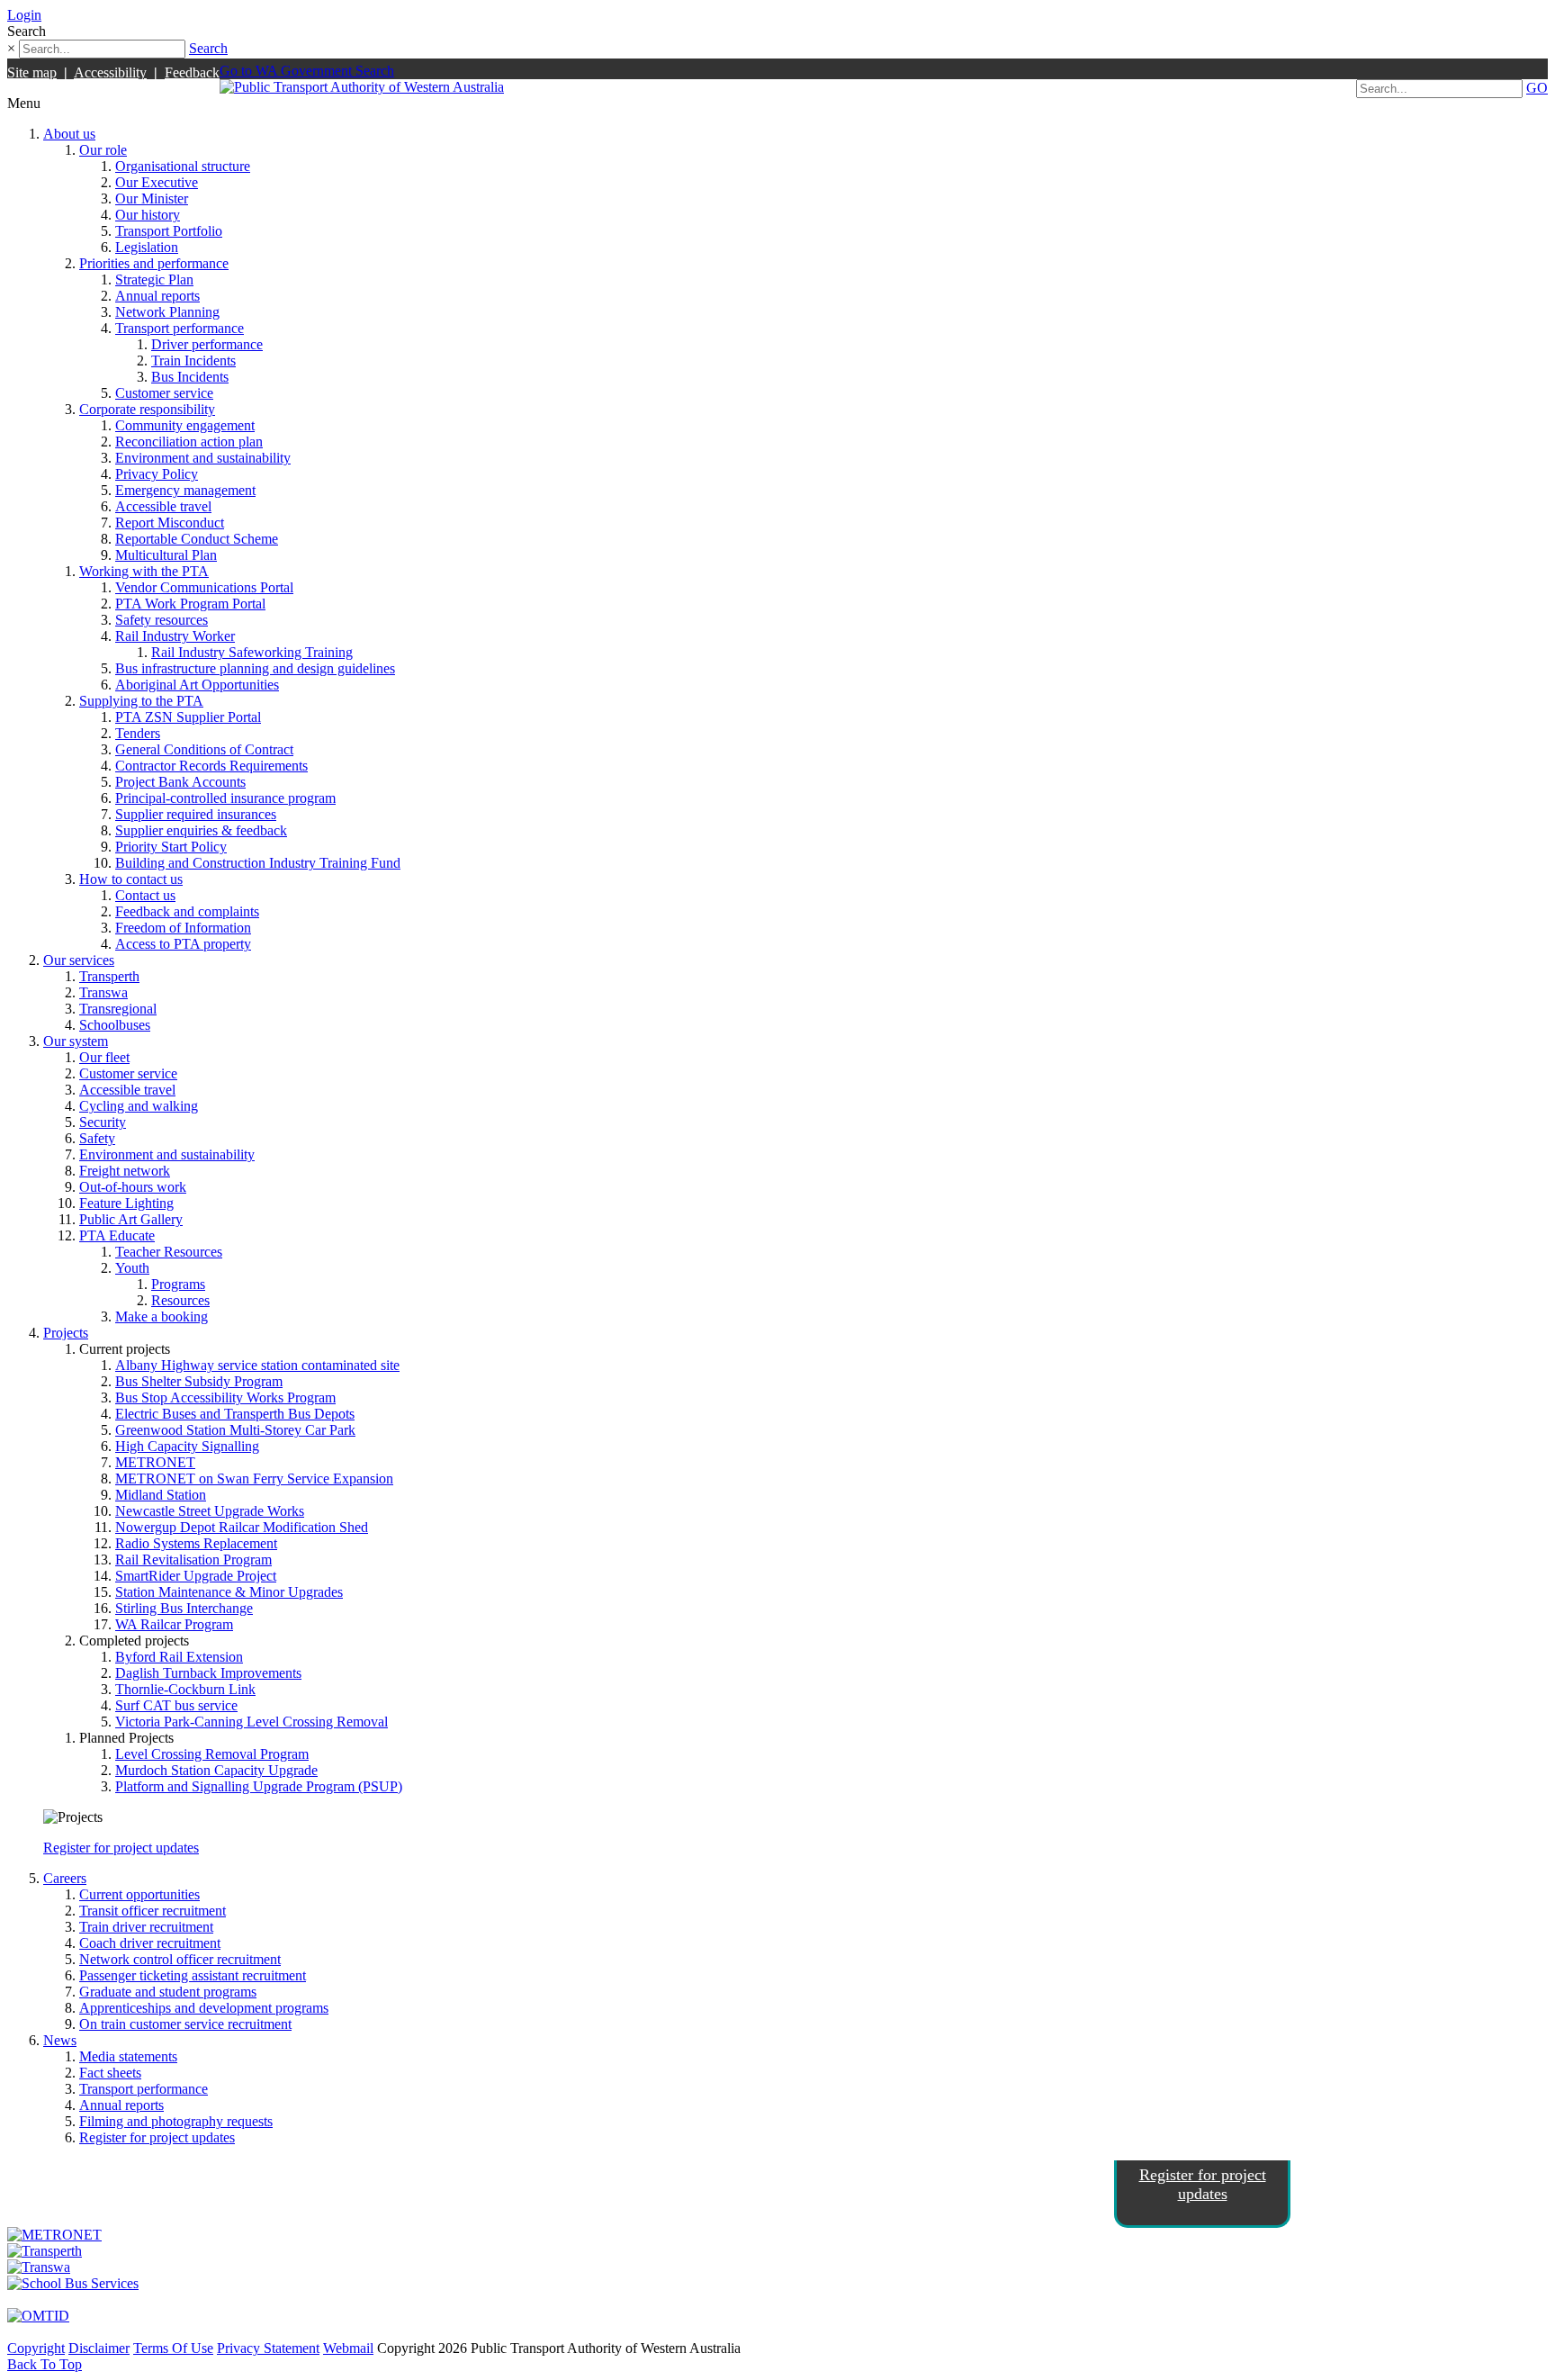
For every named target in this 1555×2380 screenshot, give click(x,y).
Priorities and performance (154, 263)
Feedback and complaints (187, 911)
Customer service (164, 393)
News (60, 2040)
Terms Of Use (173, 2348)
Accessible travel (163, 506)
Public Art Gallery (131, 1219)
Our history (148, 215)
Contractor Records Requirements (211, 766)
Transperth (109, 976)
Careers (65, 1878)
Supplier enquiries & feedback (201, 830)
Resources (180, 1300)
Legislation (147, 247)
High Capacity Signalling (187, 1446)
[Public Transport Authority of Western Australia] (362, 87)
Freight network (125, 1171)
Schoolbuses (115, 1025)
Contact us (145, 895)
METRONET (155, 1462)
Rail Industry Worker (175, 636)
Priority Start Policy (171, 847)
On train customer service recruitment (185, 2024)
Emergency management (185, 490)
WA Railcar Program (174, 1624)
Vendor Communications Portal (204, 587)
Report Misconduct (170, 523)
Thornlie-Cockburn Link (185, 1689)
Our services (79, 960)
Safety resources (162, 620)
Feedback (192, 72)
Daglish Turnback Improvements (208, 1673)
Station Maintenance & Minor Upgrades (229, 1592)
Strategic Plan (154, 279)
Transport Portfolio (169, 231)
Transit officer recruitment (153, 1911)
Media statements (128, 2056)
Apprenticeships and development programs (204, 2008)
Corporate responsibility (147, 409)
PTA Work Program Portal (190, 604)
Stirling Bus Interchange (184, 1608)
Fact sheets (110, 2073)
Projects (66, 1333)
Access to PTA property (183, 944)
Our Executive (157, 182)
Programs (178, 1284)
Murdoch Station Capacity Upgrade (216, 1770)
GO (1537, 88)
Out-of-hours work (133, 1187)
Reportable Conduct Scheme (197, 539)
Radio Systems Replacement (196, 1543)
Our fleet (104, 1057)
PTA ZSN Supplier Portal (188, 717)
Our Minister (152, 198)
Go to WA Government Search (307, 71)
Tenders (138, 733)
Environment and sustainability (203, 458)
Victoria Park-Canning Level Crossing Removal (252, 1722)
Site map (32, 72)
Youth (132, 1268)
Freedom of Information (183, 928)
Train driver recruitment (146, 1927)
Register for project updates (121, 1848)
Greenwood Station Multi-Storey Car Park (235, 1430)
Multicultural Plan (166, 555)
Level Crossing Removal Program (212, 1754)
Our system (76, 1041)
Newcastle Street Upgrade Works (210, 1511)
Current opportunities (139, 1894)
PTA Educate (117, 1235)
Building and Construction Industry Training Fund (258, 863)
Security (103, 1122)
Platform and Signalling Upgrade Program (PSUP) (259, 1786)
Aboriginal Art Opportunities (197, 685)
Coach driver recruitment (150, 1943)
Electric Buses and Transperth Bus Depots (235, 1414)
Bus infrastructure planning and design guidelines (255, 668)
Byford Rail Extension (179, 1657)
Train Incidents (193, 361)
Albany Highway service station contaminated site (257, 1365)
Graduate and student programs (168, 1992)
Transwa (103, 992)
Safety (97, 1138)
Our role (103, 150)
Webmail (348, 2348)
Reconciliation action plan (189, 442)
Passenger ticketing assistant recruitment (193, 1975)
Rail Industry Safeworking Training (252, 652)
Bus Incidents (190, 377)
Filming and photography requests (176, 2121)
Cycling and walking (139, 1106)
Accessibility (110, 72)
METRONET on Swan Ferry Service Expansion (254, 1478)
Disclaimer (99, 2348)
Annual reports (157, 296)
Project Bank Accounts (180, 782)
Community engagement (185, 425)
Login (24, 15)
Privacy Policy (157, 474)
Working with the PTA (144, 571)
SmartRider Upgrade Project (196, 1576)
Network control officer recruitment (180, 1959)
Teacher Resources (169, 1252)
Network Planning (167, 312)
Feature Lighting (126, 1203)
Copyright (36, 2348)
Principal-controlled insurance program (225, 798)
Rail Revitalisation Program (193, 1560)
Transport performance (180, 328)
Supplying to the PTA (141, 701)
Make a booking (162, 1316)
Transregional (118, 1009)
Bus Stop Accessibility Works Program (225, 1397)
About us (69, 134)
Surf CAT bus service (176, 1705)
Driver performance (207, 344)
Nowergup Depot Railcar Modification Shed (242, 1527)
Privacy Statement (268, 2348)
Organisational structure (183, 166)
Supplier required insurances (196, 814)
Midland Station (161, 1495)
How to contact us (131, 879)
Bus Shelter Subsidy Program (199, 1381)
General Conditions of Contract (204, 749)
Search (208, 48)
